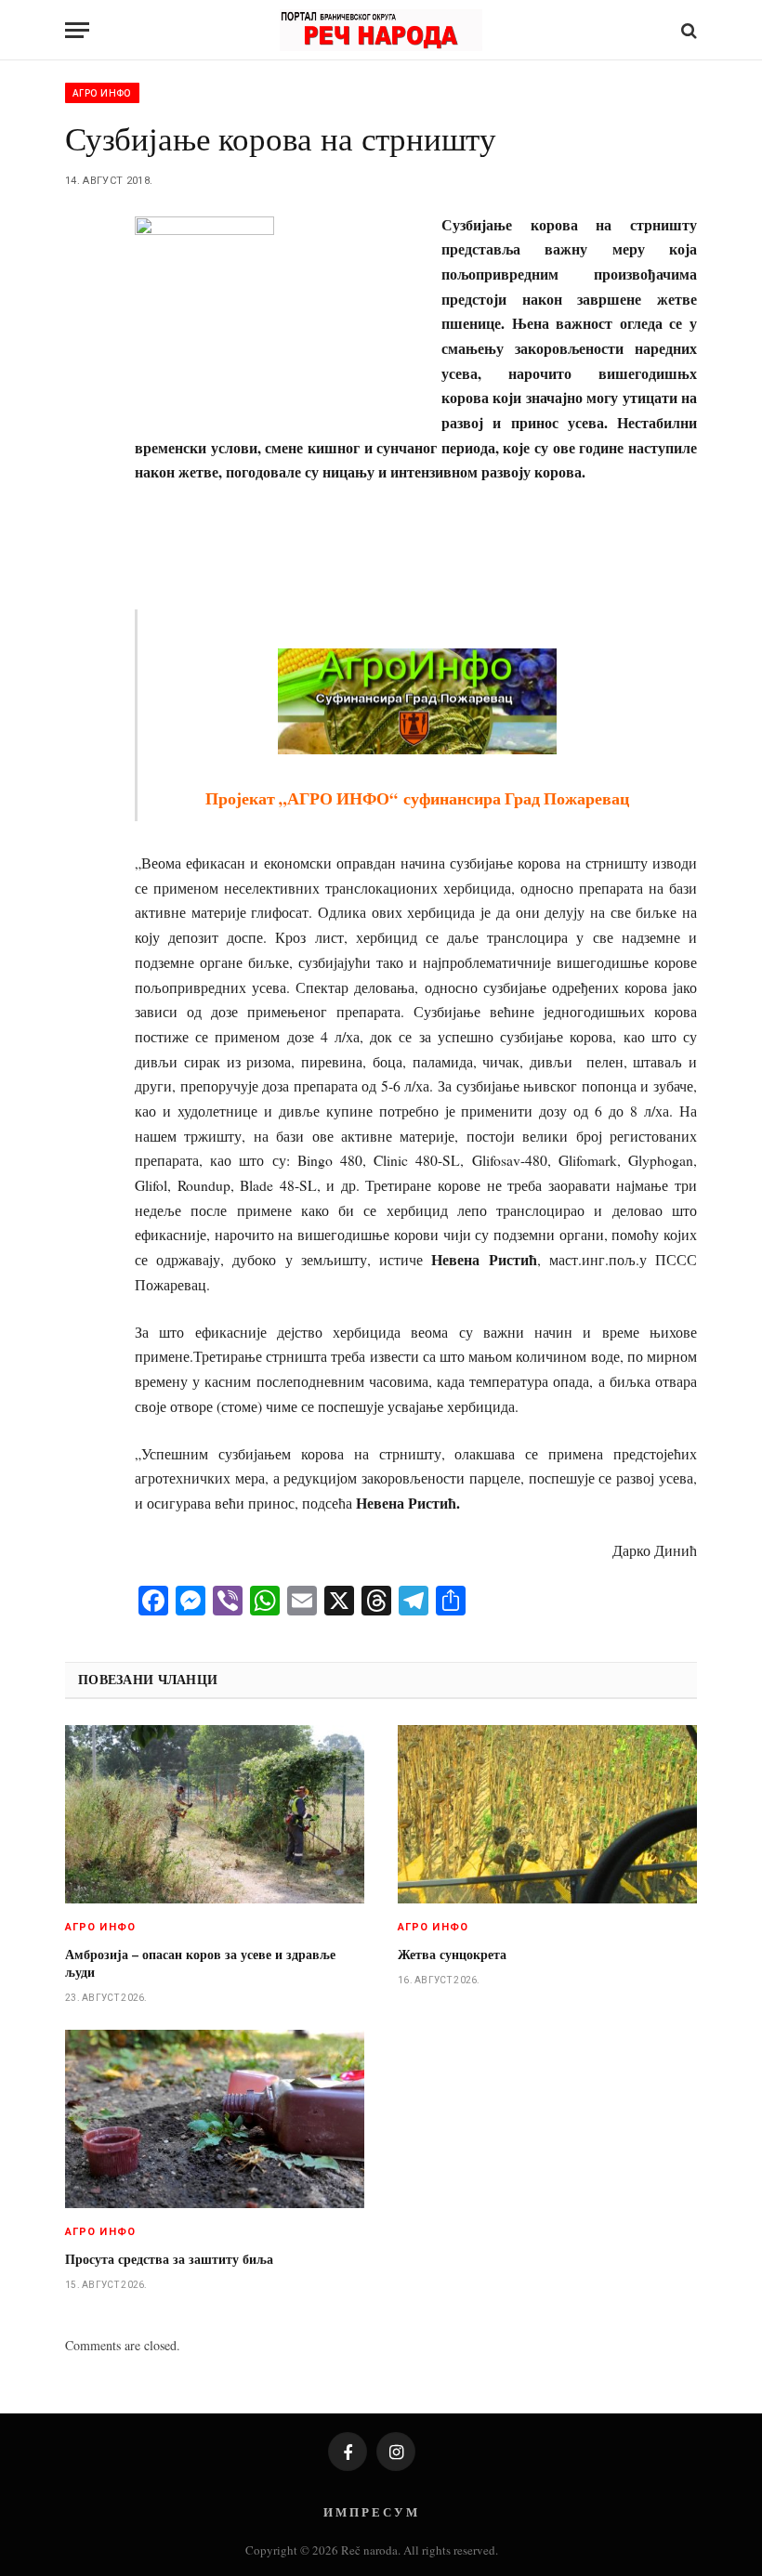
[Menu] (77, 30)
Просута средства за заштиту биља (169, 2259)
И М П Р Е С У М (370, 2511)
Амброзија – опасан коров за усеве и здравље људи (200, 1963)
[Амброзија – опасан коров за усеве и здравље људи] (215, 1814)
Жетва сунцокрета (452, 1954)
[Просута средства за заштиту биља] (215, 2119)
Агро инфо (102, 93)
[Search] (687, 30)
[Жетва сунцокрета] (547, 1814)
